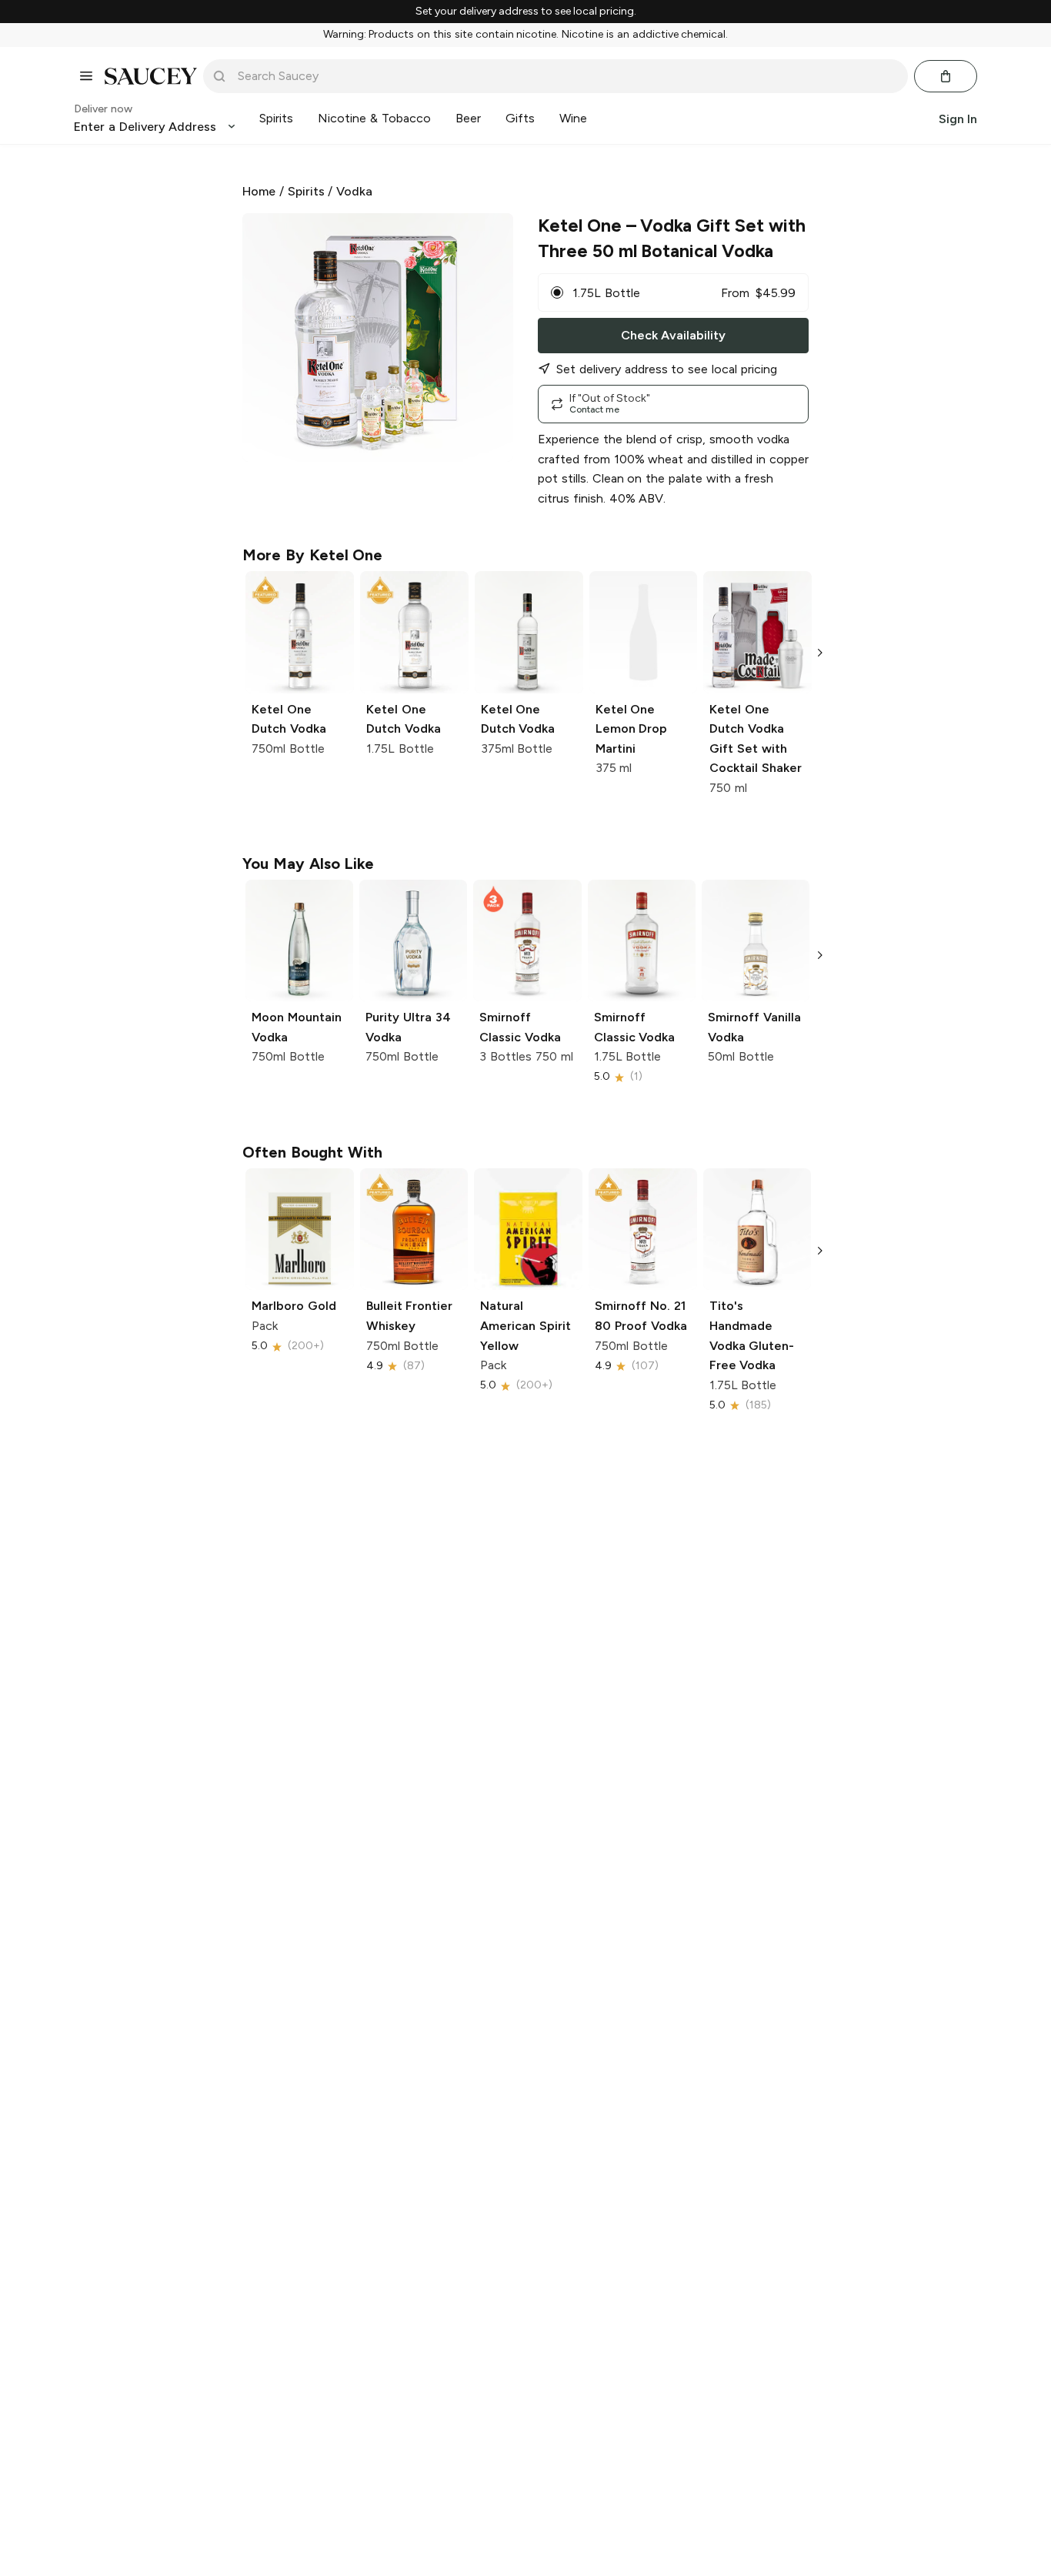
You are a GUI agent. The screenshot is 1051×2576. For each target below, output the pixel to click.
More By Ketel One (312, 555)
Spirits (306, 191)
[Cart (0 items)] (946, 76)
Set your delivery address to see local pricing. (526, 12)
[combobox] (566, 76)
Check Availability (673, 335)
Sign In (958, 118)
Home (259, 191)
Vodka (354, 191)
